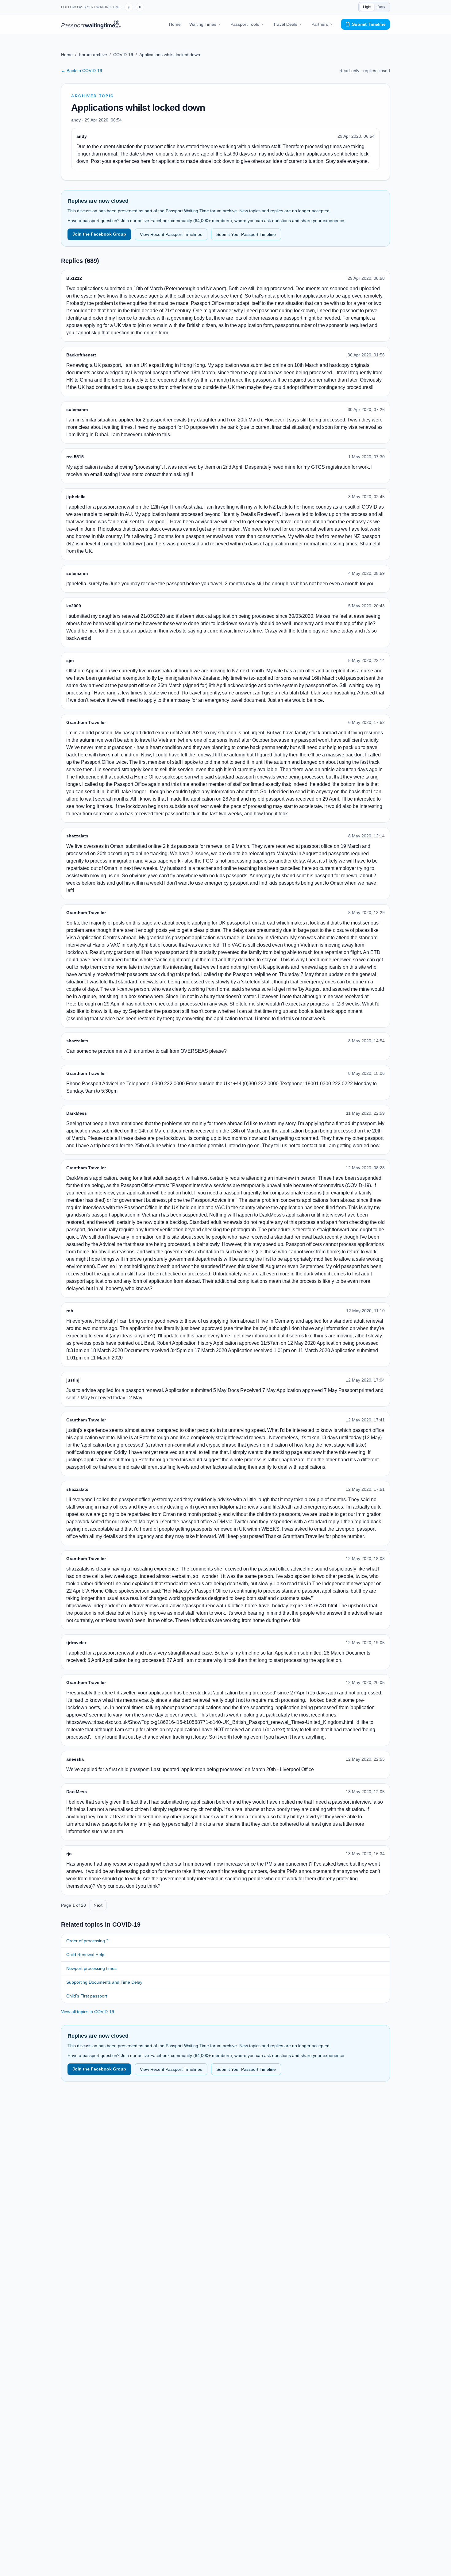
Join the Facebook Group (99, 234)
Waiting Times (203, 24)
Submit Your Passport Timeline (246, 234)
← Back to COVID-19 (82, 71)
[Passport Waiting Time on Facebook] (129, 7)
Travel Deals (285, 24)
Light (367, 7)
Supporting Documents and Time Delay (104, 1982)
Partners (320, 24)
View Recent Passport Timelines (171, 234)
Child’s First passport (87, 1996)
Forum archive (93, 55)
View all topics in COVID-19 (88, 2012)
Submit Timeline (369, 24)
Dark (381, 7)
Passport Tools (245, 24)
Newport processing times (91, 1968)
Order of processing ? (87, 1941)
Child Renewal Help (85, 1955)
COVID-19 (123, 55)
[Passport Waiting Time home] (91, 24)
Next (98, 1905)
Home (175, 24)
